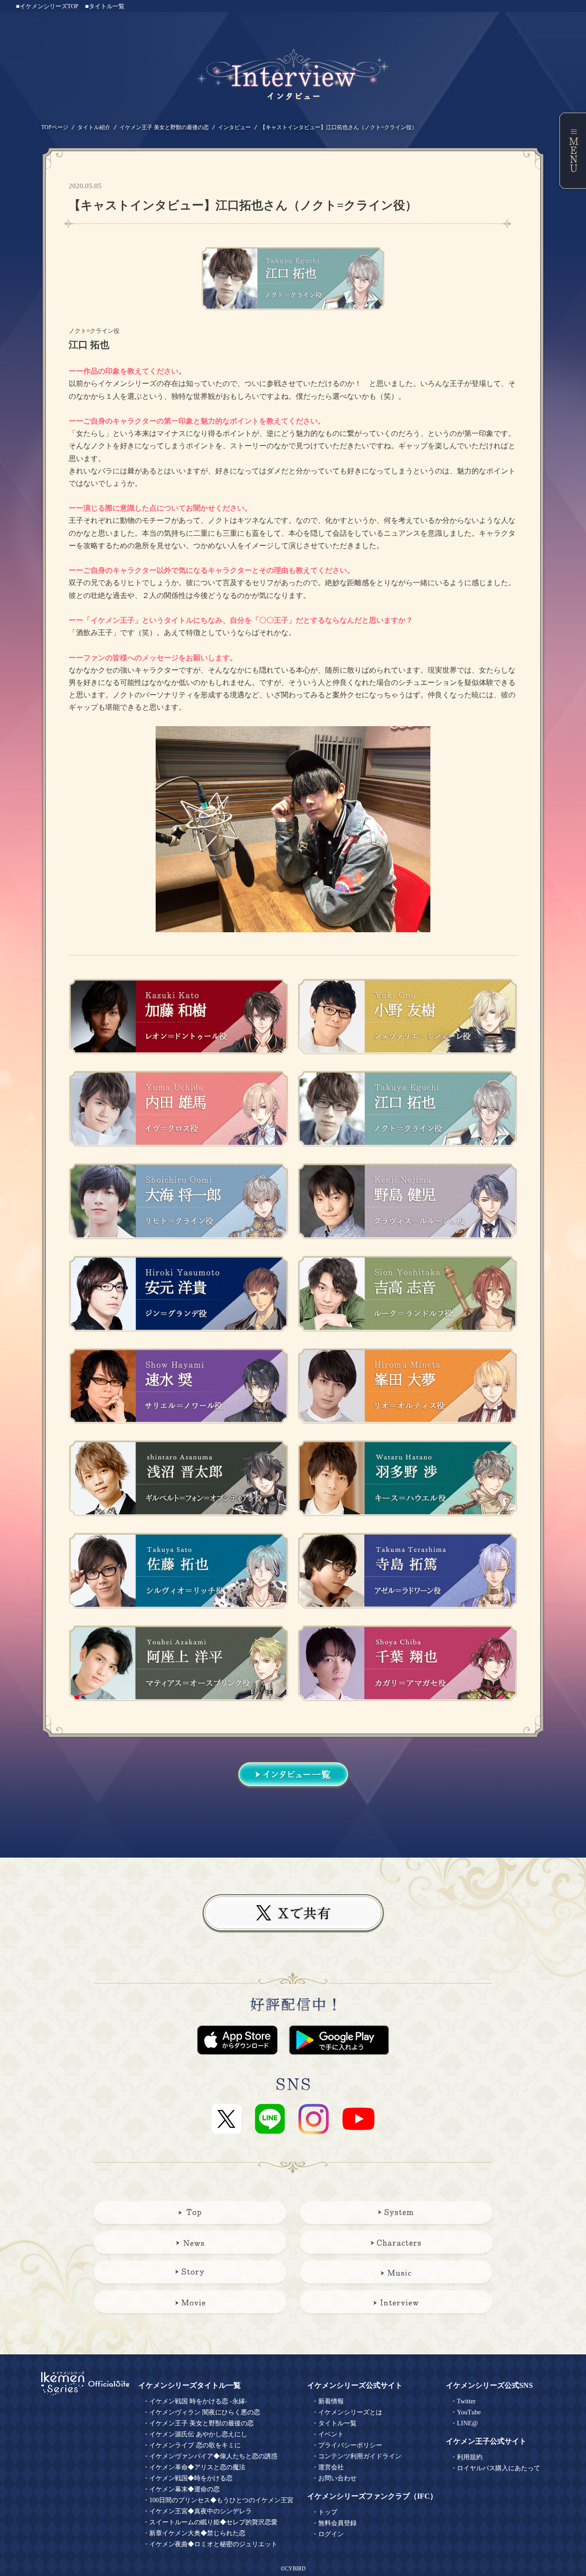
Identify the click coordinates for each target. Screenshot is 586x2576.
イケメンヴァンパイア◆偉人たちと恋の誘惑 (213, 2456)
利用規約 (470, 2457)
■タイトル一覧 (105, 6)
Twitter (466, 2401)
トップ (328, 2512)
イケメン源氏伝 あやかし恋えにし (198, 2434)
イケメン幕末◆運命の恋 (184, 2489)
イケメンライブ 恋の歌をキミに (195, 2445)
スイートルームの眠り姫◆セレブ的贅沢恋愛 (213, 2522)
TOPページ (55, 127)
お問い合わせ (337, 2478)
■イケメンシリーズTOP (47, 6)
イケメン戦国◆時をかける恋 (191, 2478)
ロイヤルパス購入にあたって (499, 2468)
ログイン (331, 2534)
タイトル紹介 (94, 127)
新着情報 (331, 2401)
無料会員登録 (337, 2523)
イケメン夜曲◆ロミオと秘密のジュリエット (213, 2544)
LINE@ (467, 2423)
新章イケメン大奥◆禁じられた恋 (197, 2533)
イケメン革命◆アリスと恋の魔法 (197, 2467)
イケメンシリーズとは (350, 2412)
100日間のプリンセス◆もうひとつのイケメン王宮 (221, 2500)
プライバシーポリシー (350, 2445)
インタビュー (234, 127)
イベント (331, 2434)
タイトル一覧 (337, 2423)
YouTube (469, 2412)
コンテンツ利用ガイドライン (360, 2456)
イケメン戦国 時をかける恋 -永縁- (198, 2401)
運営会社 (331, 2467)
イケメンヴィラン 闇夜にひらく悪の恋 (205, 2412)
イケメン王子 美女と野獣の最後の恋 (164, 127)
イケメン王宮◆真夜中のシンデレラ (201, 2511)
